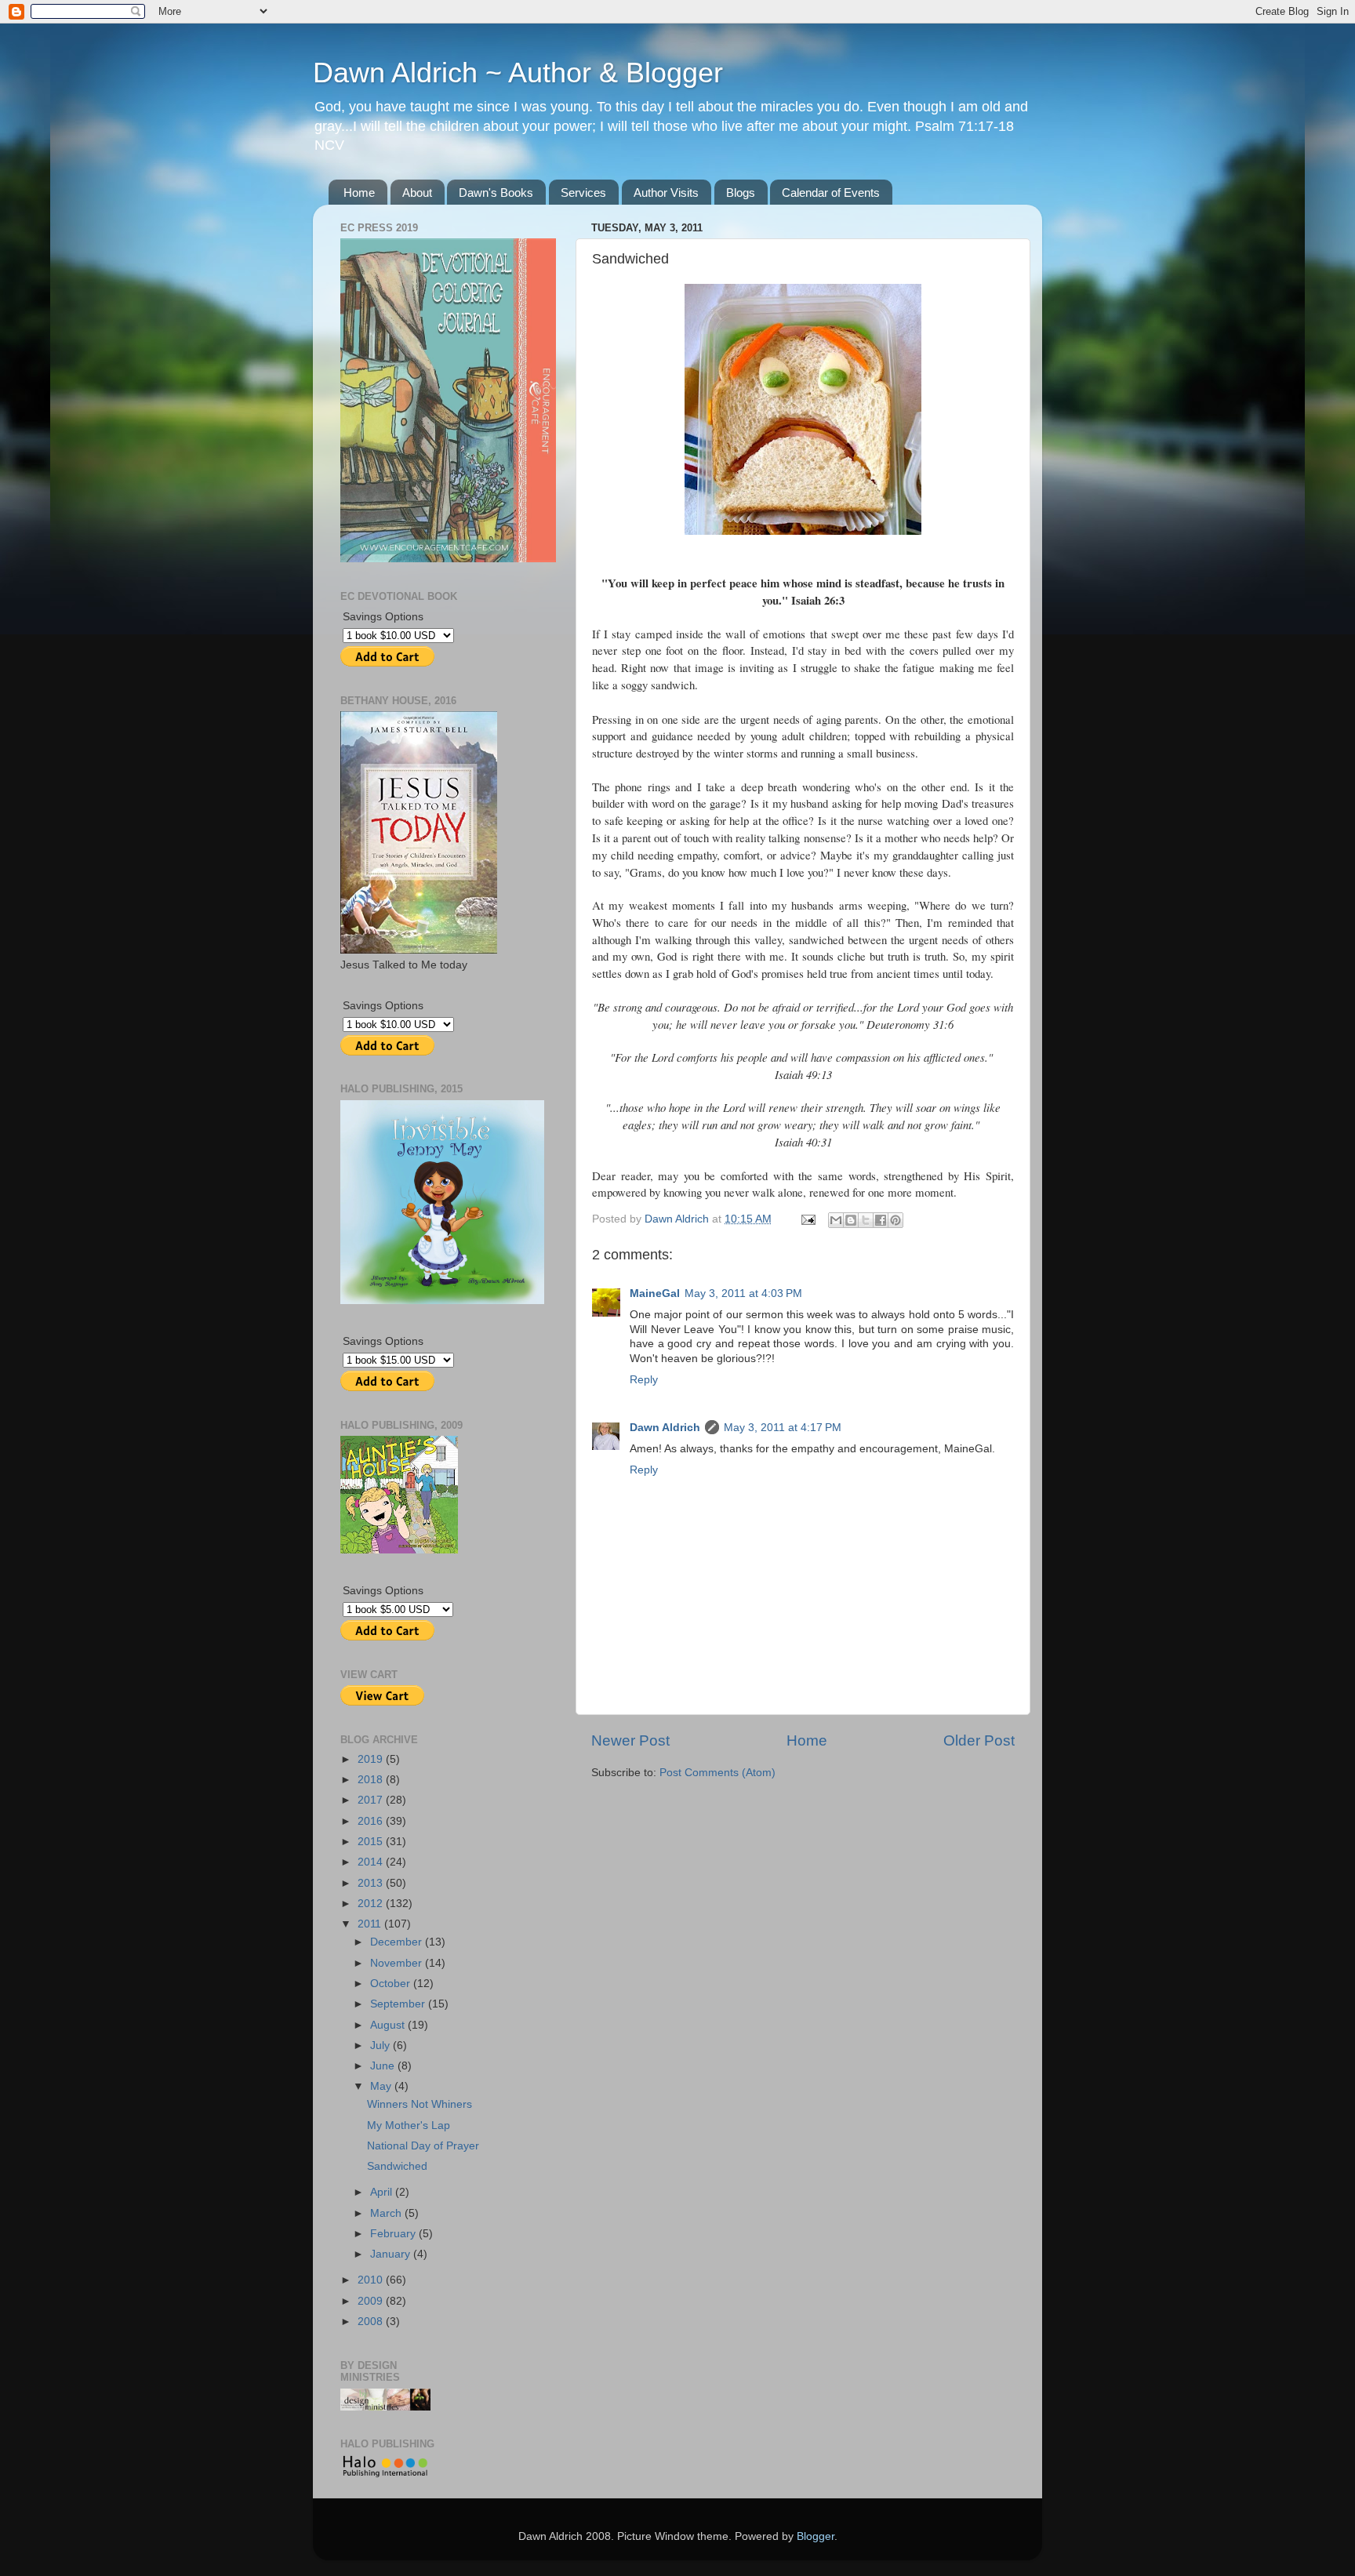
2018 (372, 1780)
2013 (372, 1883)
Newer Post (630, 1740)
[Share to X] (866, 1220)
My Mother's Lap (409, 2125)
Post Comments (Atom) (717, 1773)
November (398, 1963)
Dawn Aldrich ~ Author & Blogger (518, 73)
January (392, 2254)
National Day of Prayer (423, 2146)
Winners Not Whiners (420, 2104)
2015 (372, 1842)
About (417, 193)
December (398, 1942)
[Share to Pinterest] (895, 1220)
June (384, 2066)
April (383, 2192)
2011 (371, 1924)
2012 (372, 1904)
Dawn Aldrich (665, 1428)
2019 (372, 1759)
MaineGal (655, 1293)
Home (359, 193)
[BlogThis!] (851, 1220)
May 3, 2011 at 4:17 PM (783, 1428)
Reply (644, 1380)
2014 (372, 1862)
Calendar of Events (831, 193)
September (399, 2004)
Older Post (979, 1740)
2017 (372, 1800)
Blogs (741, 193)
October (392, 1984)
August (389, 2025)
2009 (372, 2301)
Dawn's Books (496, 193)
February (394, 2234)
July (381, 2046)
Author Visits (666, 193)
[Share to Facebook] (881, 1220)
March (387, 2213)
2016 (372, 1821)
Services (583, 193)
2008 (372, 2322)
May (382, 2086)
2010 (372, 2280)
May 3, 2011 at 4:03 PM (743, 1293)
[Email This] (836, 1220)
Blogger (816, 2536)
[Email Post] (807, 1219)
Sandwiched (397, 2166)
